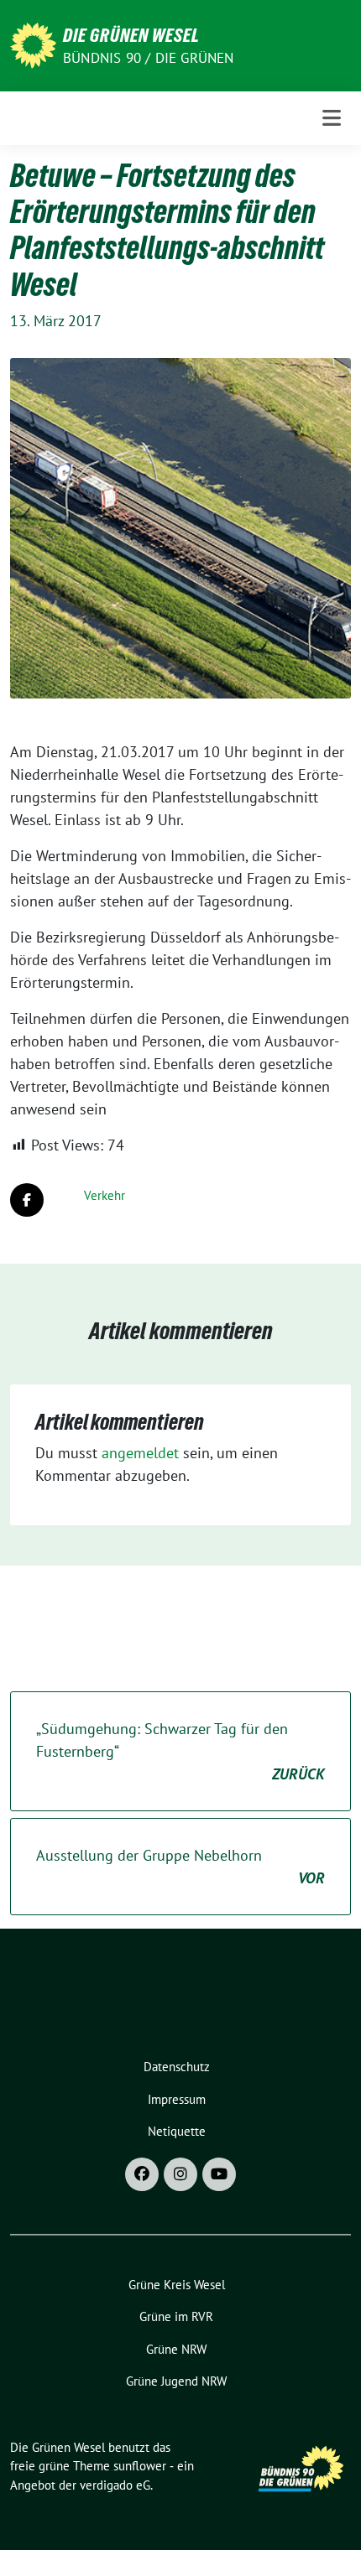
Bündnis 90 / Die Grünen (149, 58)
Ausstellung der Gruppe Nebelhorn (180, 1867)
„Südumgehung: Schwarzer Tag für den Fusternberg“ (180, 1751)
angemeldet (140, 1453)
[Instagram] (180, 2174)
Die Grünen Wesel (131, 35)
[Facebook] (142, 2174)
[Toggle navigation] (332, 118)
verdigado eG (115, 2485)
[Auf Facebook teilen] (27, 1200)
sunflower (140, 2466)
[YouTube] (219, 2174)
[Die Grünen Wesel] (33, 44)
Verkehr (105, 1195)
